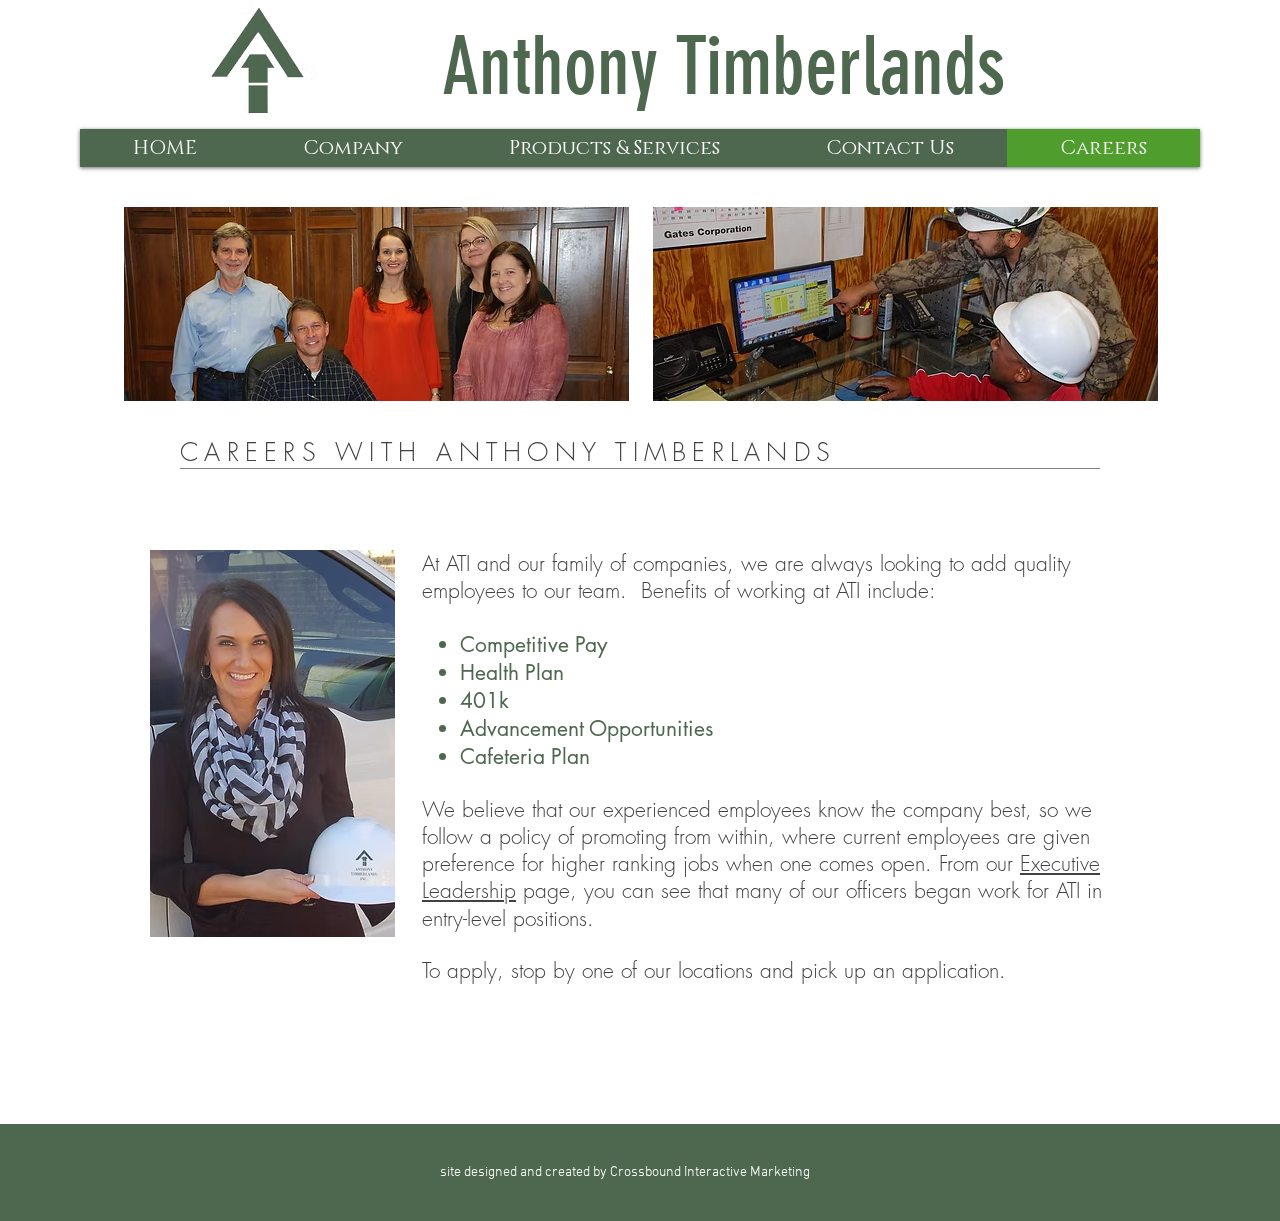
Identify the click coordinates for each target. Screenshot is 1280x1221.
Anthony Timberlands (723, 66)
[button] (353, 148)
